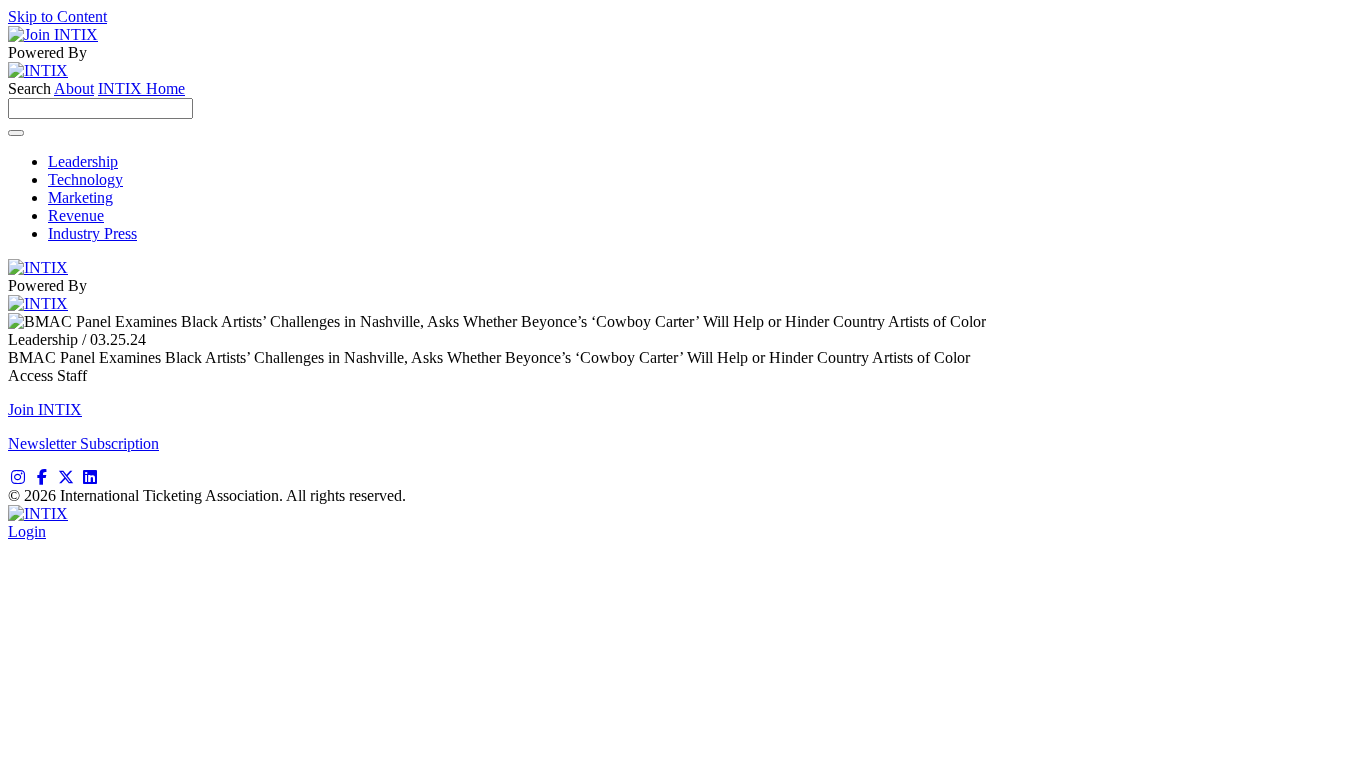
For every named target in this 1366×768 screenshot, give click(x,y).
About (74, 88)
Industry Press (92, 233)
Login (27, 531)
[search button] (16, 133)
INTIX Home (141, 88)
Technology (85, 179)
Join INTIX (45, 409)
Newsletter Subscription (83, 443)
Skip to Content (57, 16)
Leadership (83, 161)
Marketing (80, 197)
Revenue (76, 215)
